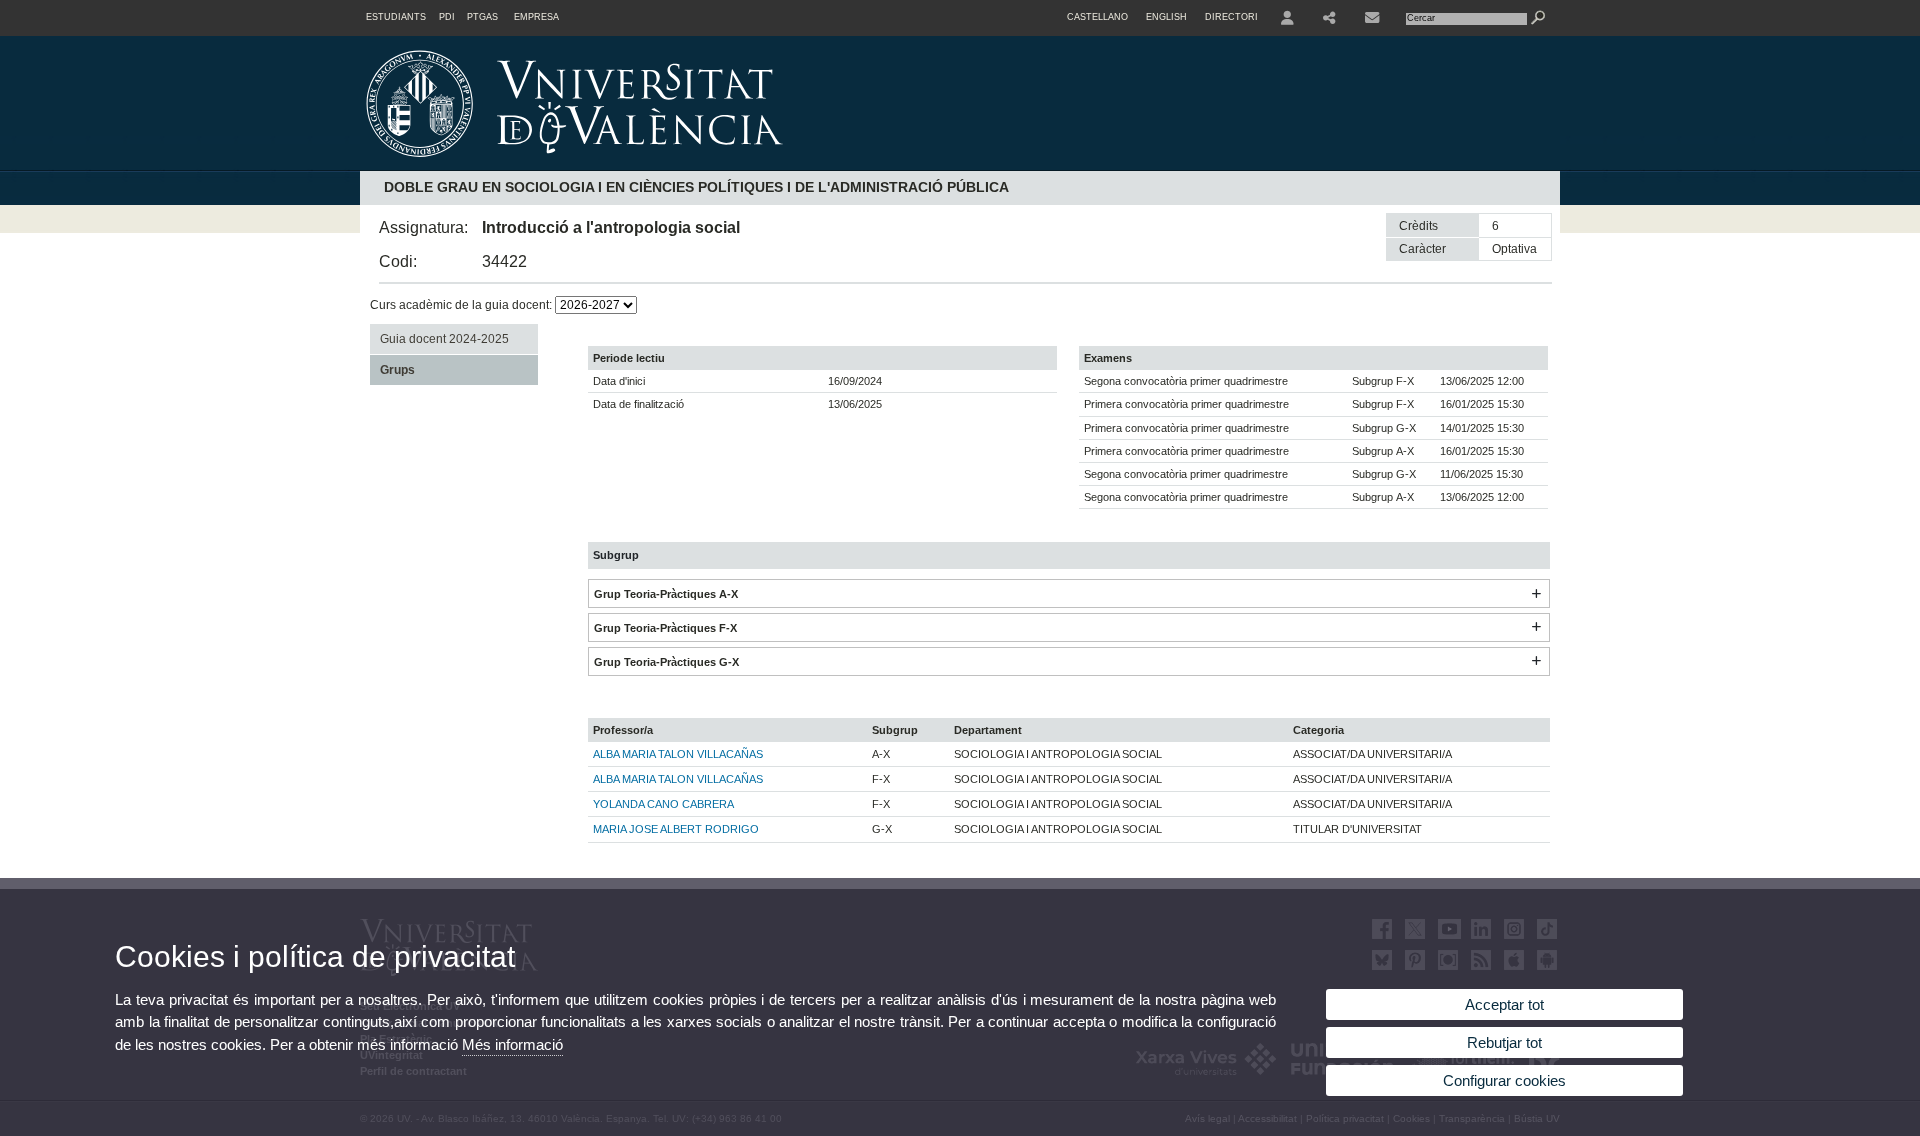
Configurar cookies (1504, 1080)
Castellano (1097, 17)
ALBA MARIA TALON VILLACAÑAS (678, 754)
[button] (1536, 594)
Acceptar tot (1504, 1004)
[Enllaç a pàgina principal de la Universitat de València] (745, 164)
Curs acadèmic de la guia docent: (462, 305)
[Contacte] (1374, 18)
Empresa (536, 17)
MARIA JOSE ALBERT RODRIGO (676, 829)
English (1166, 17)
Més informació (512, 1044)
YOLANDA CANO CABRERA (663, 804)
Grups (397, 370)
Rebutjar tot (1504, 1042)
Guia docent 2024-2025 (444, 339)
